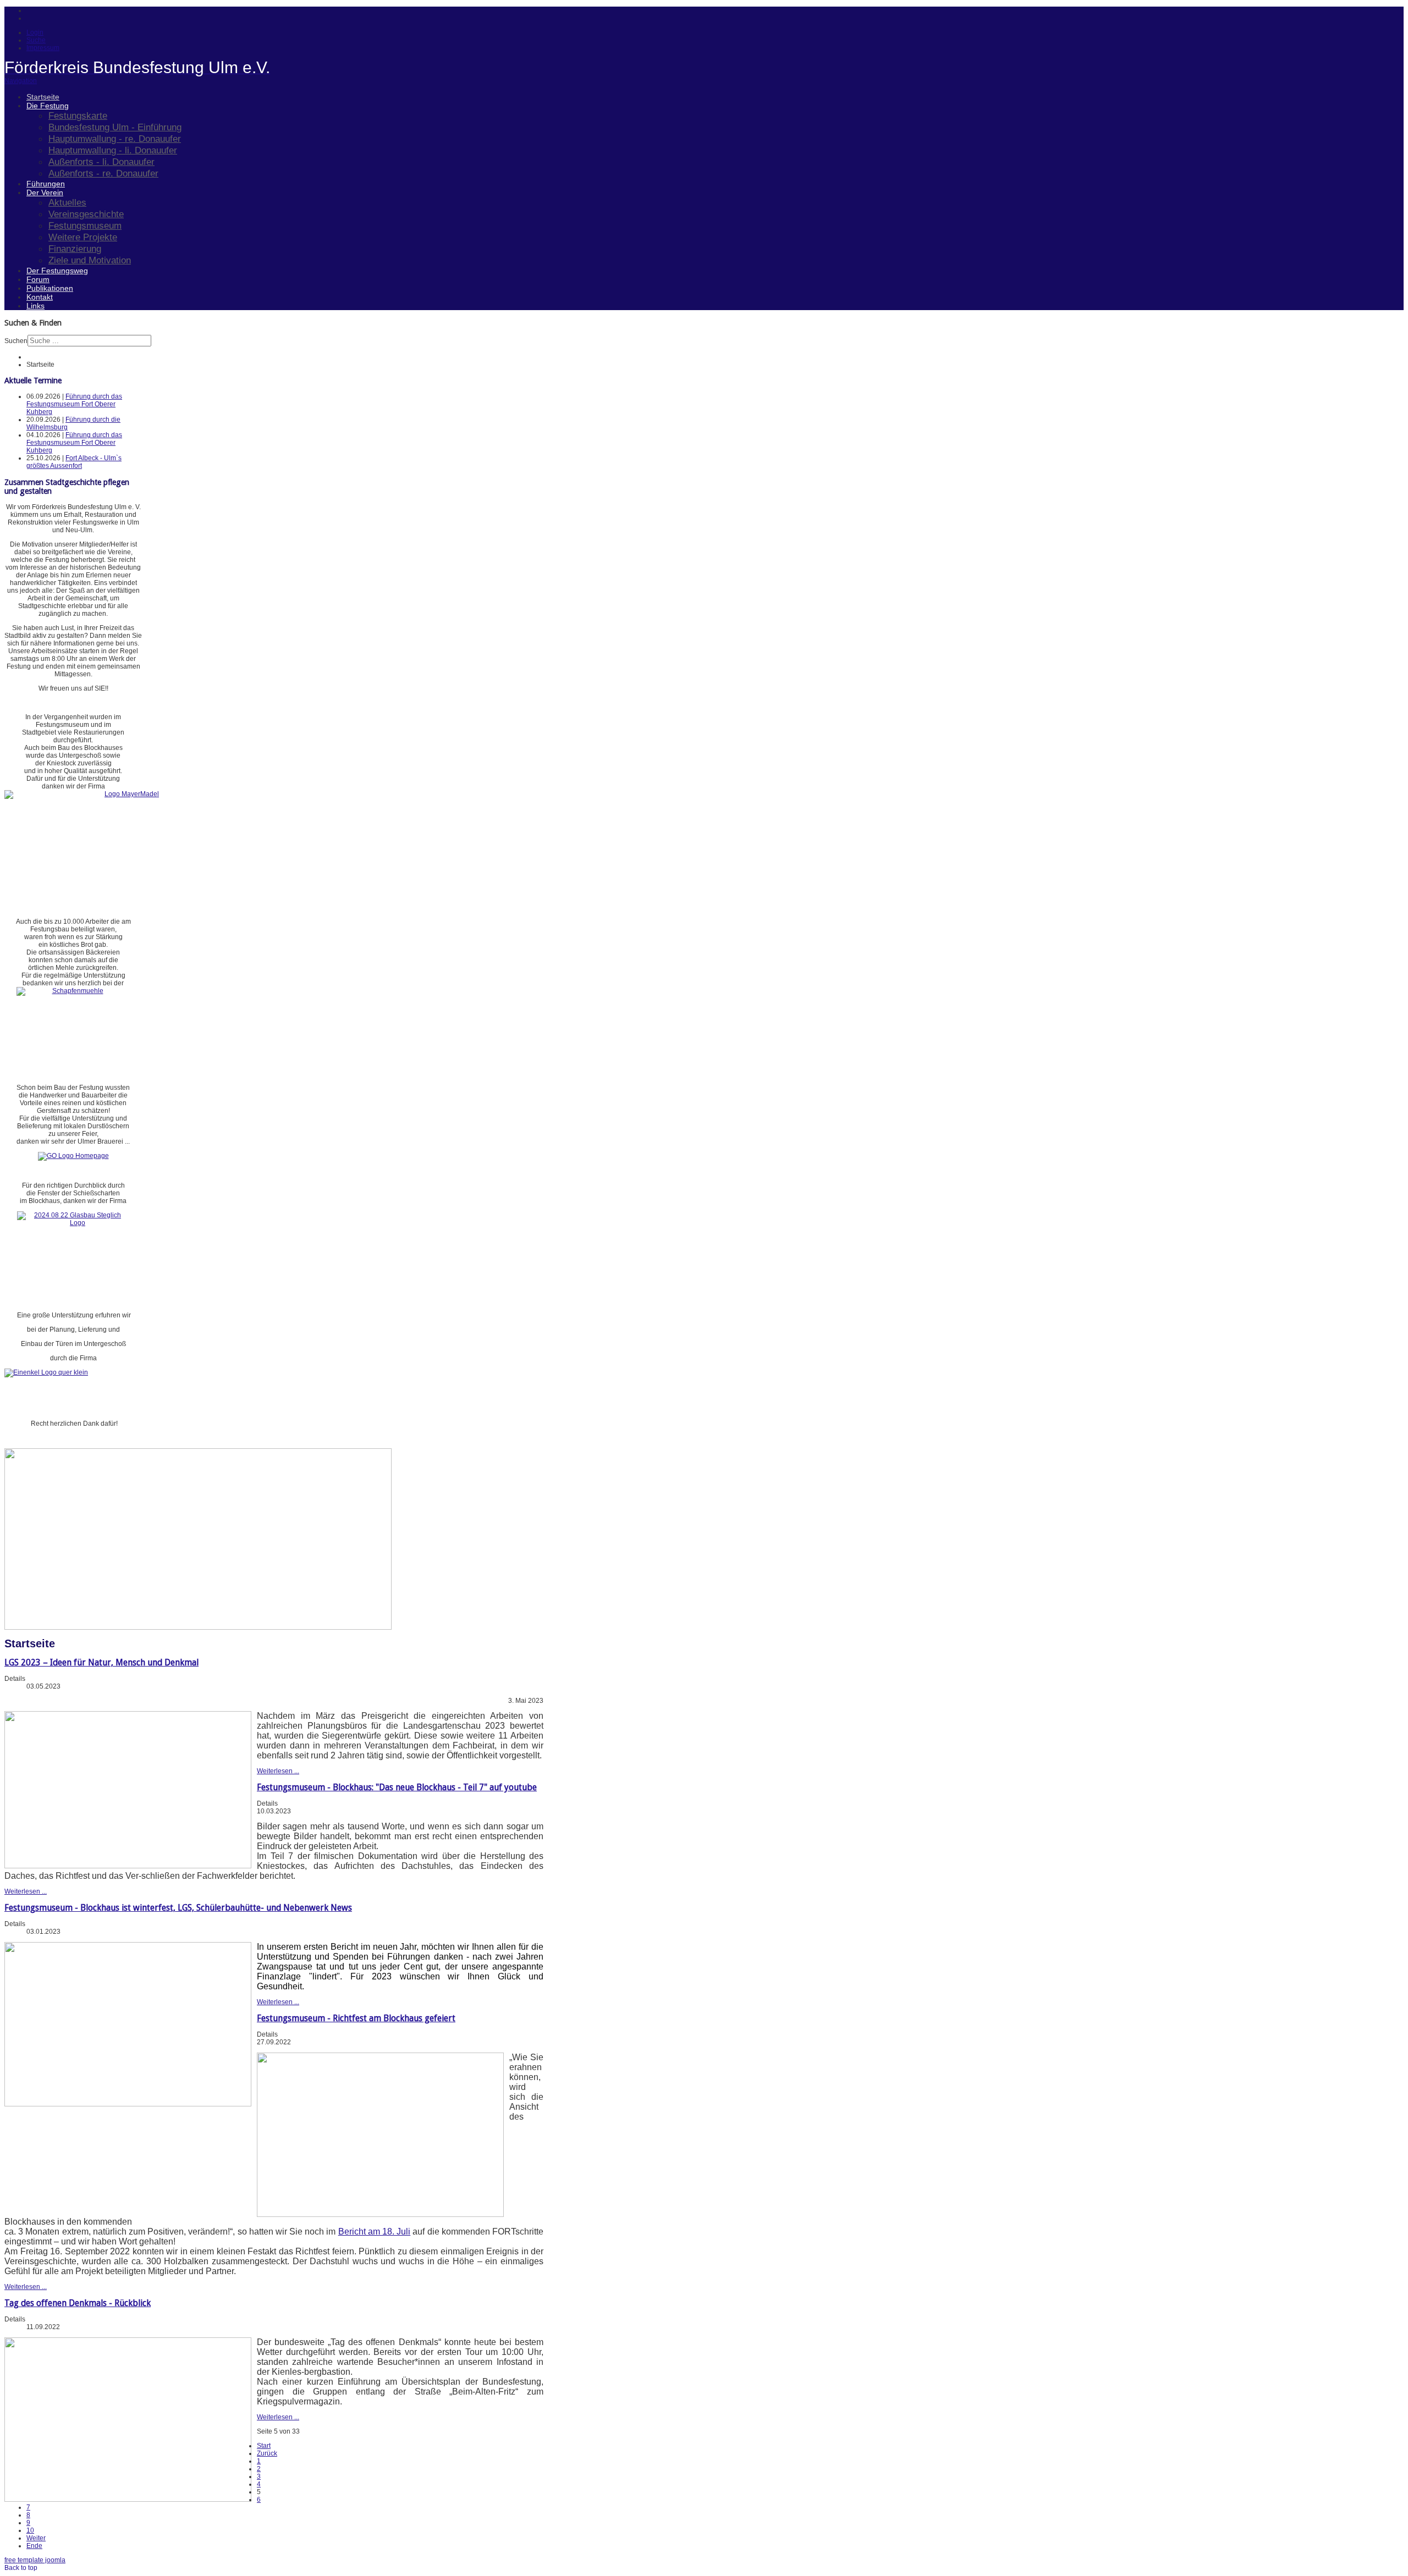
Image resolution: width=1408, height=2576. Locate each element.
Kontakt (40, 297)
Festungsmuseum (85, 225)
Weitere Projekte (83, 237)
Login (35, 32)
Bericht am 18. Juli (375, 2232)
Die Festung (48, 106)
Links (35, 306)
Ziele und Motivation (90, 260)
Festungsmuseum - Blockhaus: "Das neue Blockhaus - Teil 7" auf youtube (397, 1787)
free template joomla (35, 2560)
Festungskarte (78, 115)
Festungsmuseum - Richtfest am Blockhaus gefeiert (356, 2018)
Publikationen (50, 288)
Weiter (36, 2538)
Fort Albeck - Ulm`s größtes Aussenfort (74, 462)
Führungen (46, 184)
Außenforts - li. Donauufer (101, 162)
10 (30, 2530)
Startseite (43, 97)
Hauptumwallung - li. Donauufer (113, 150)
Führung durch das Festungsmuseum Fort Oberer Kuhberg (74, 404)
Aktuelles (67, 202)
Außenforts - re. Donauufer (103, 173)
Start (264, 2446)
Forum (38, 279)
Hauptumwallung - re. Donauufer (115, 139)
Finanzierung (75, 249)
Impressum (43, 48)
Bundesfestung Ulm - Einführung (115, 127)
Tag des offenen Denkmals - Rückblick (78, 2303)
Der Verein (45, 192)
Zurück (267, 2453)
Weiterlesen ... (278, 1771)
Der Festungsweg (57, 271)
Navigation (21, 81)
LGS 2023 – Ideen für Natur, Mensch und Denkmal (101, 1662)
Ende (34, 2546)
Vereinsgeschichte (86, 214)
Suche (36, 40)
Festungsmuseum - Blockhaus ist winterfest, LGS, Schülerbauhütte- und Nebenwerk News (178, 1908)
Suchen (16, 341)
